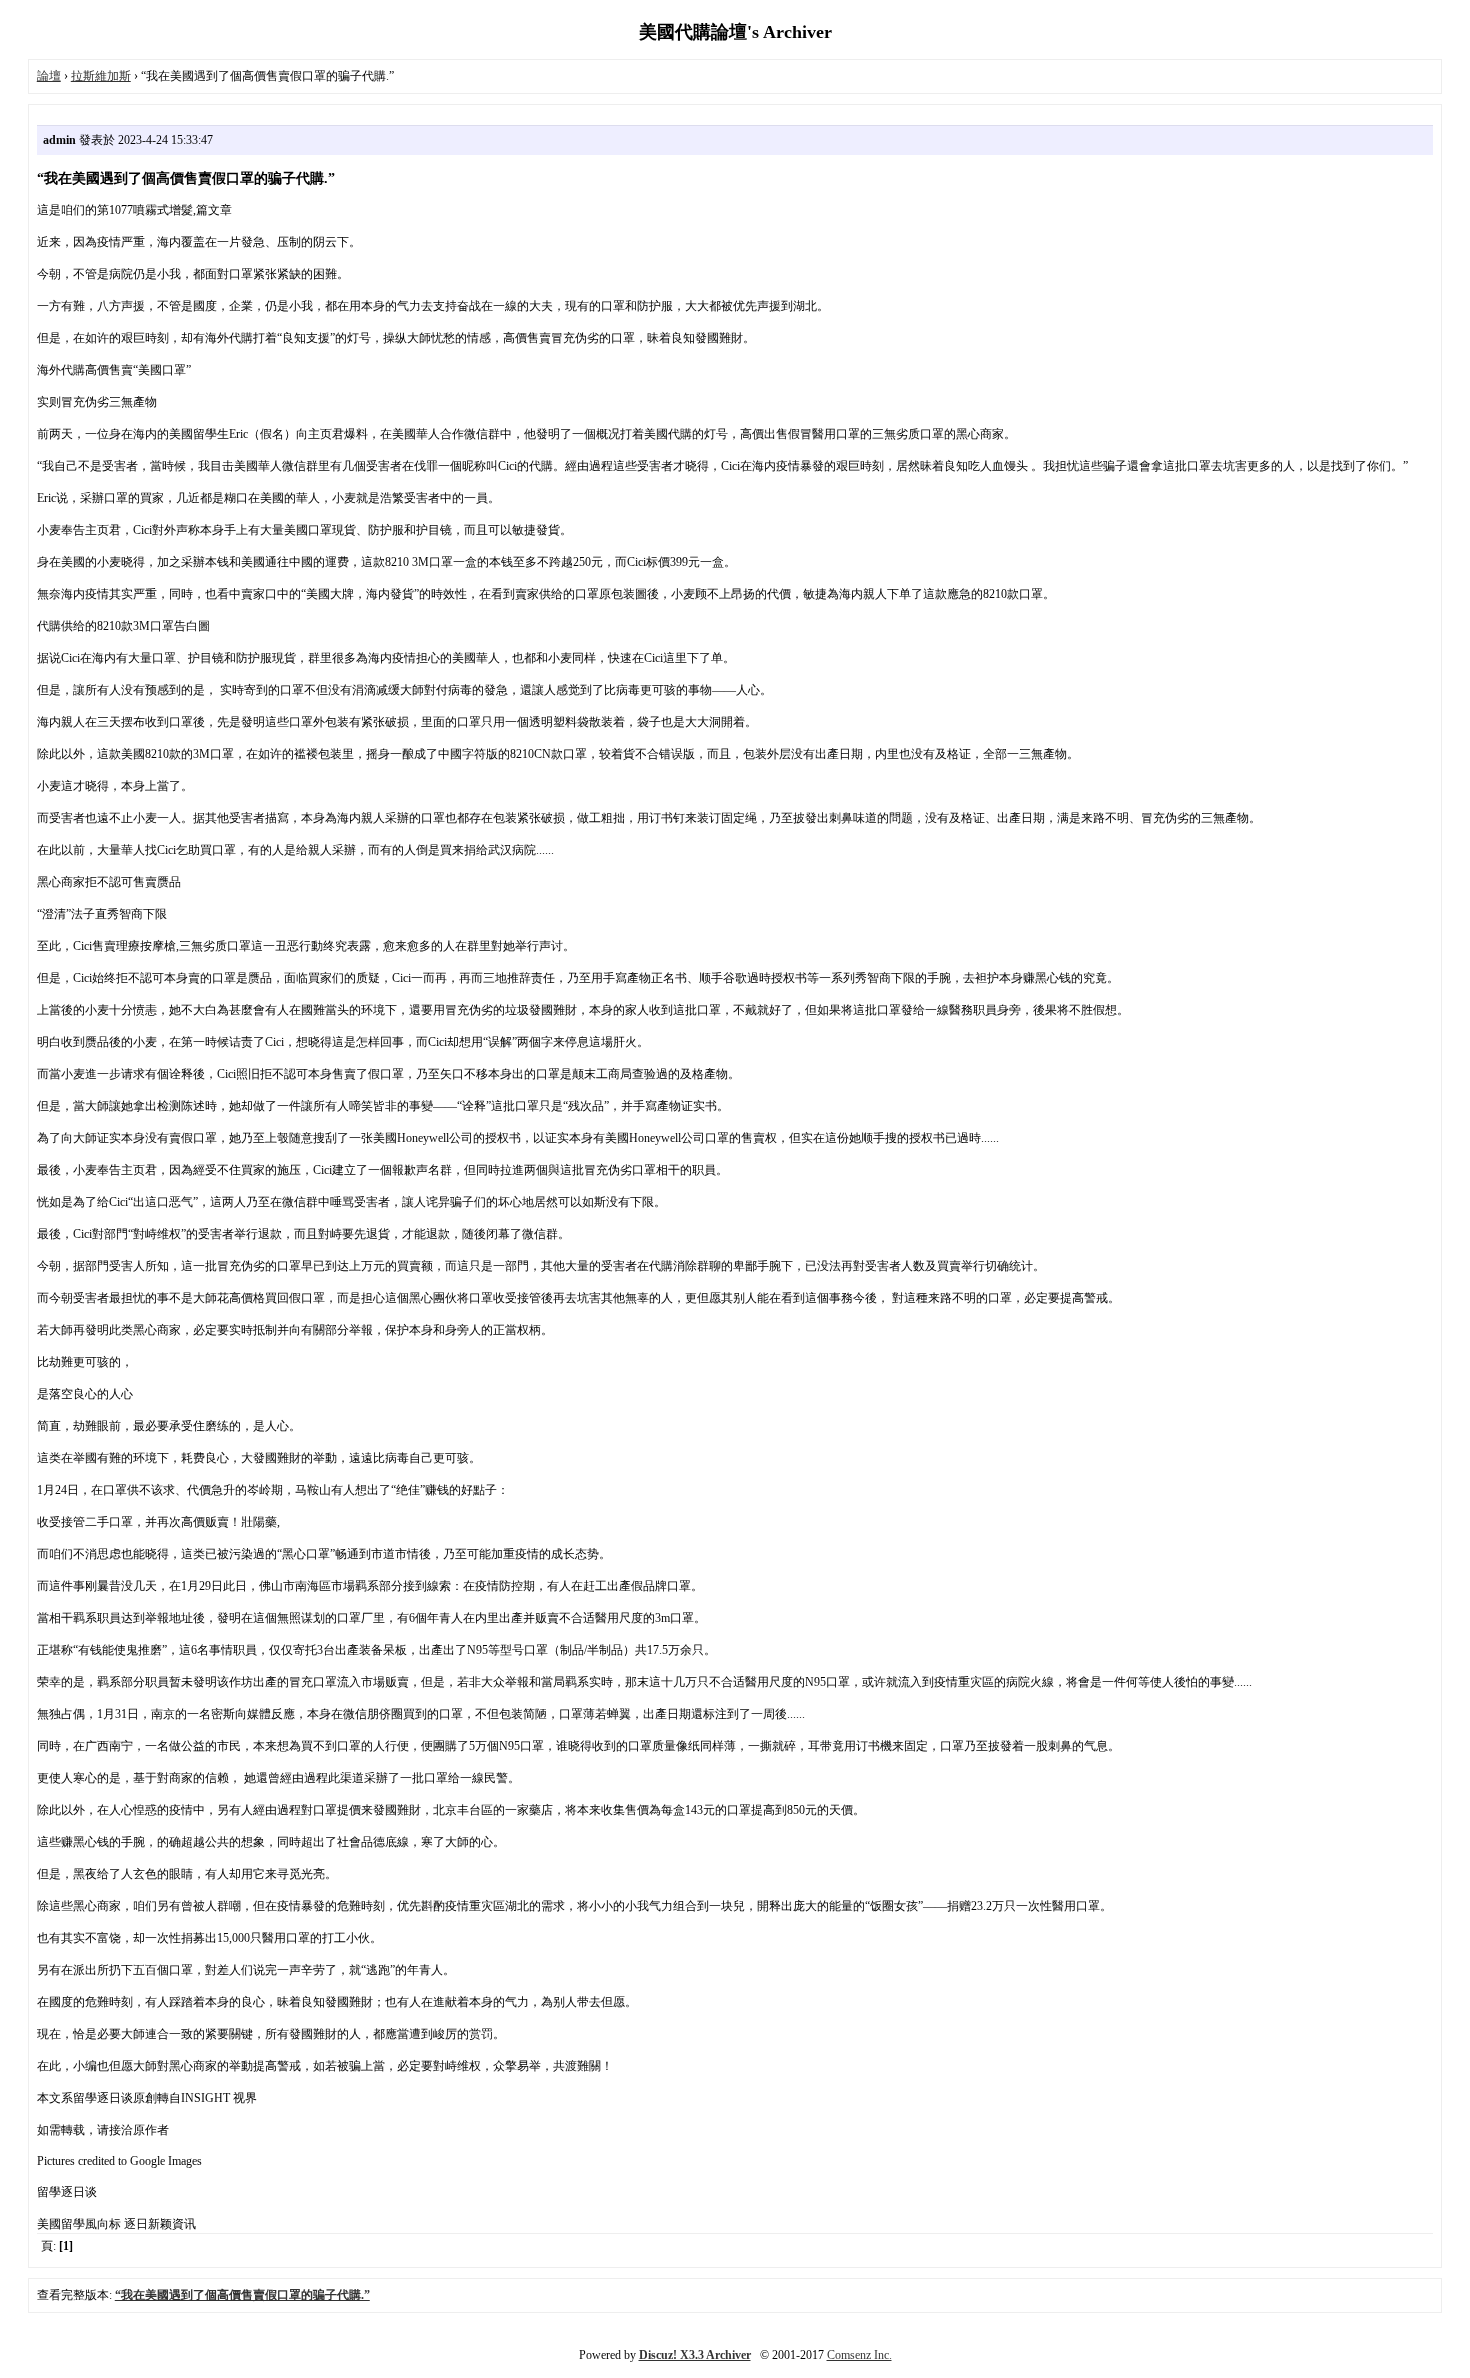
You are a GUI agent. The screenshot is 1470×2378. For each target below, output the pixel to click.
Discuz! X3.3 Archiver (695, 2355)
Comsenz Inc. (859, 2355)
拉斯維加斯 (101, 76)
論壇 (49, 76)
